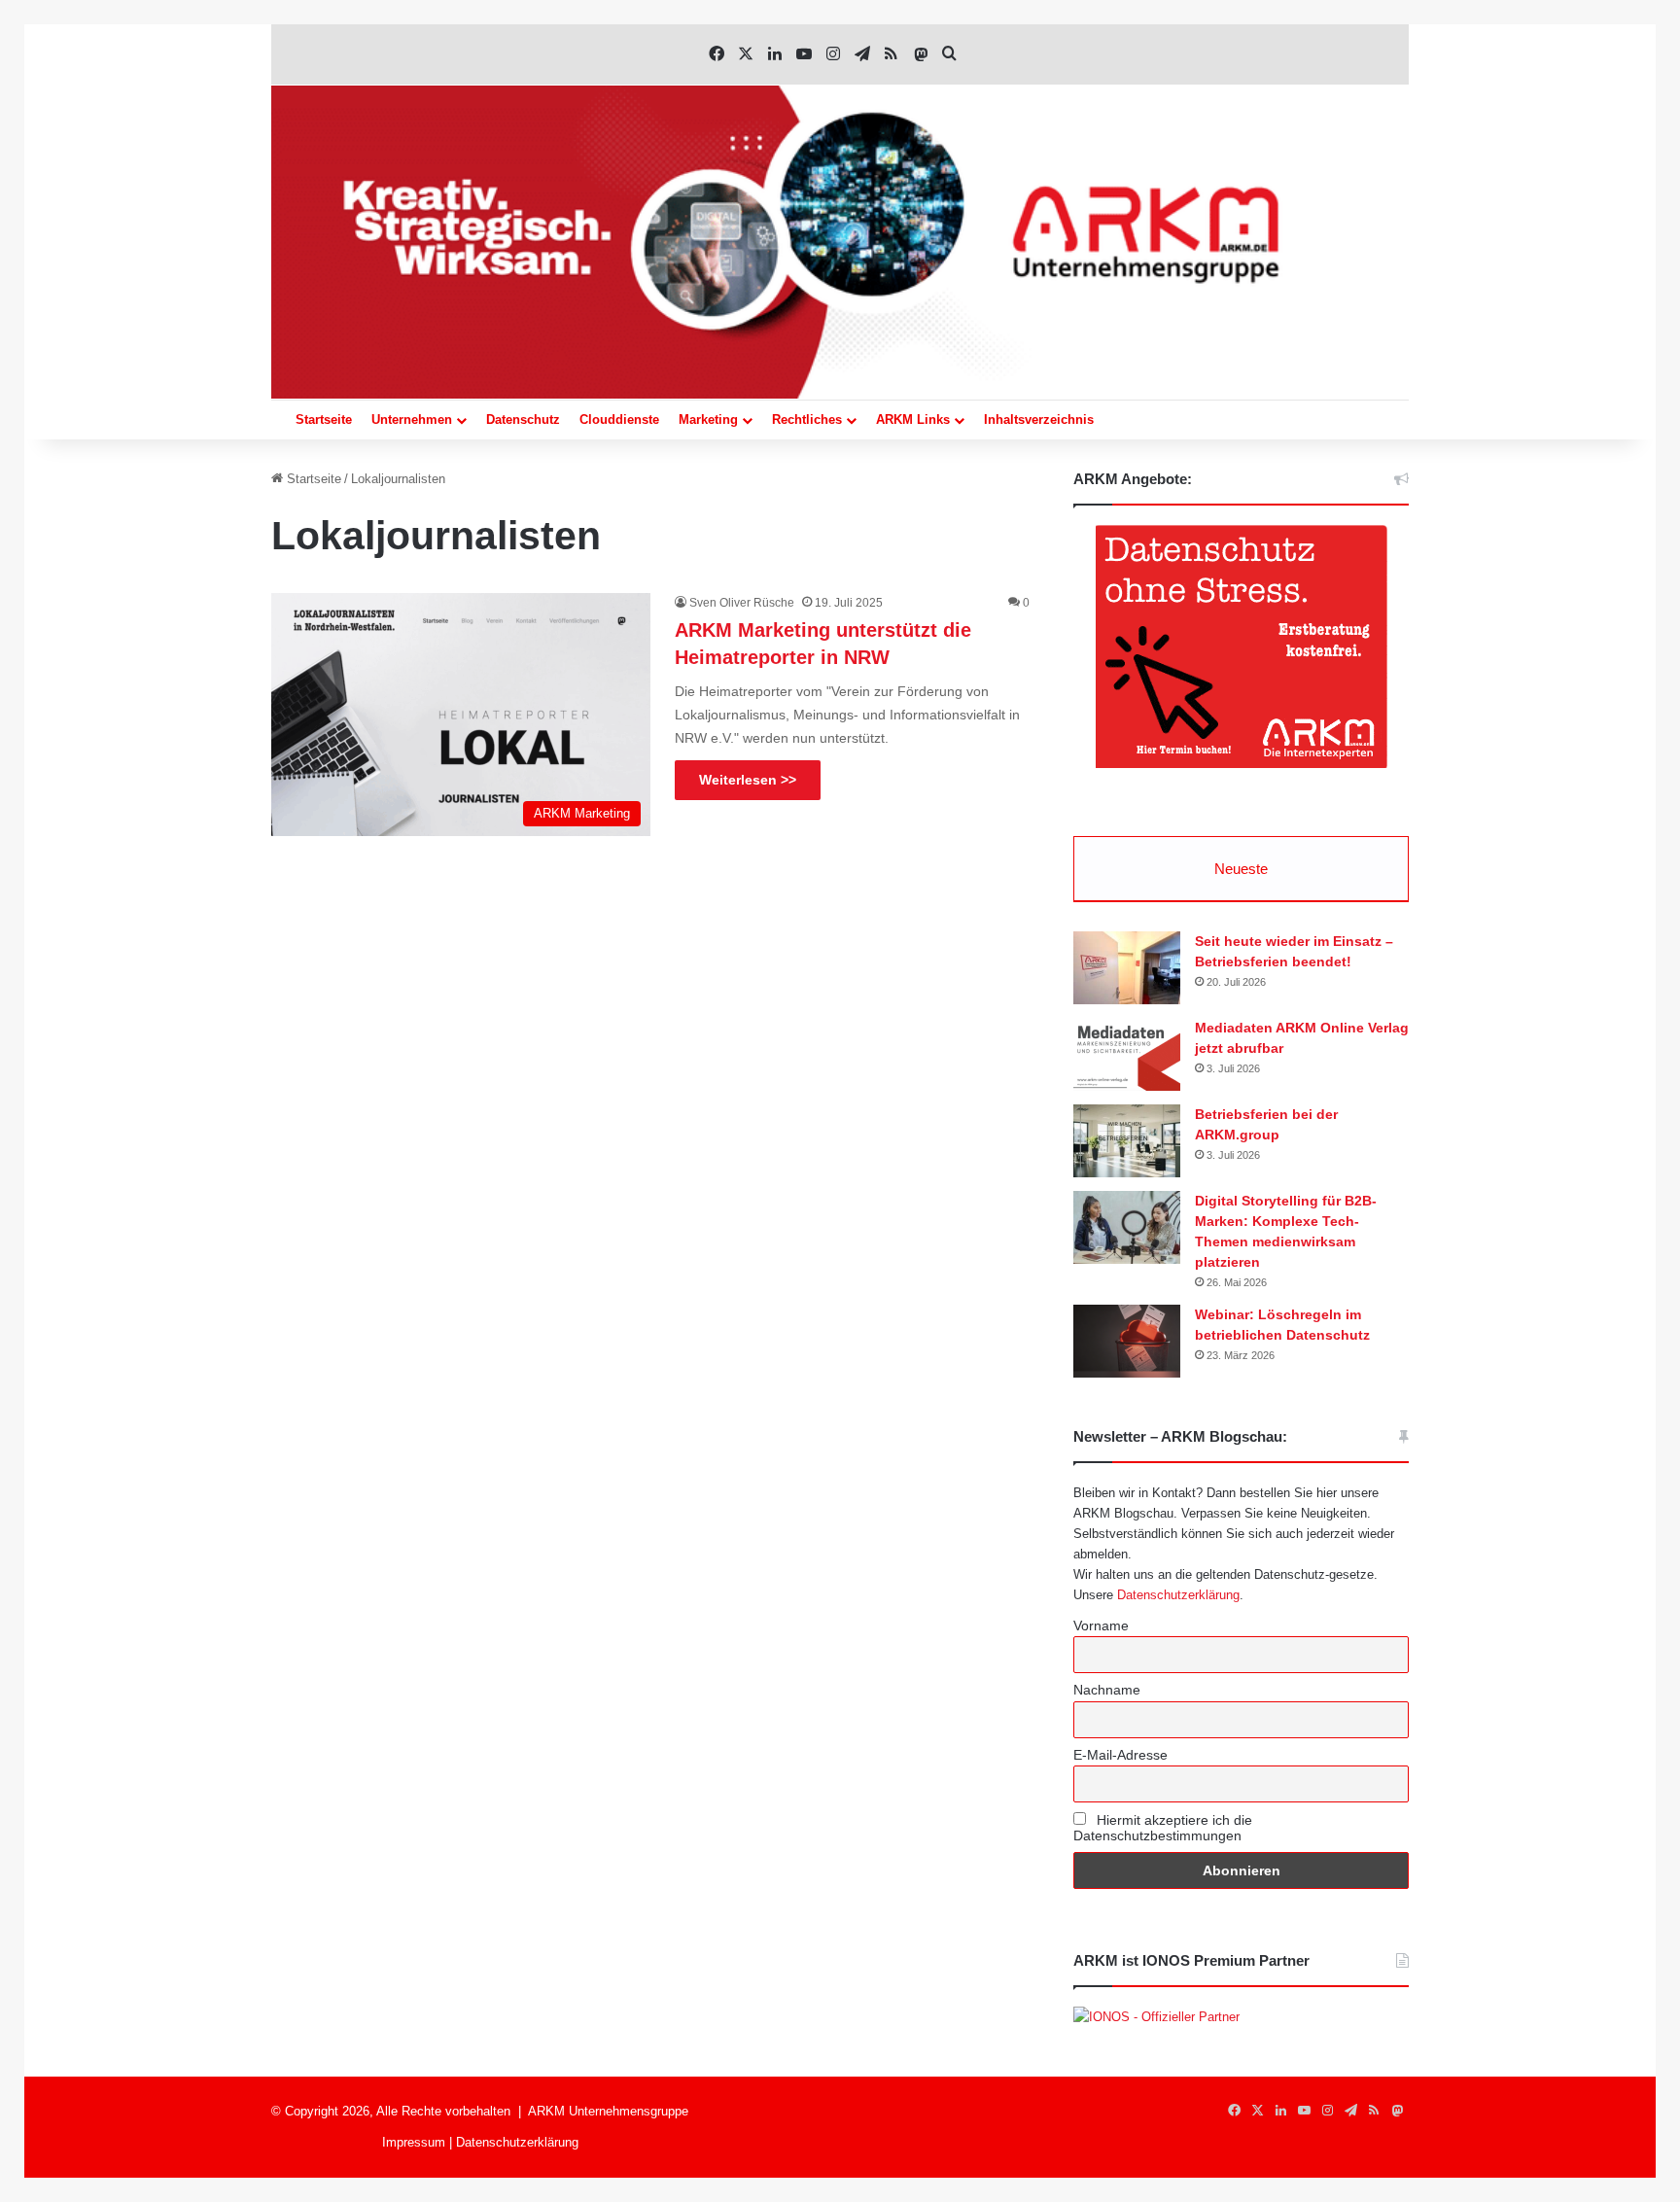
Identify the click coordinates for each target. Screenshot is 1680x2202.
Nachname (1107, 1690)
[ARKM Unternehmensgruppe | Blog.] (840, 242)
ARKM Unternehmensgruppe (608, 2111)
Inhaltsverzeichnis (1039, 419)
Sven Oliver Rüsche (742, 603)
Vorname (1101, 1625)
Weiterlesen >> (748, 780)
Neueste (1241, 869)
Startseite (324, 419)
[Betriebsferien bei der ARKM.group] (1127, 1141)
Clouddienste (619, 419)
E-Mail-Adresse (1120, 1755)
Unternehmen (412, 419)
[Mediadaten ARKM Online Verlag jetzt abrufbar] (1127, 1054)
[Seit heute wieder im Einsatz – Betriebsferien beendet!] (1127, 968)
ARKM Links (913, 419)
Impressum (414, 2142)
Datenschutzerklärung (1178, 1595)
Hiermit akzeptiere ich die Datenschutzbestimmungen (1163, 1828)
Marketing (708, 419)
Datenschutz (523, 419)
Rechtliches (807, 419)
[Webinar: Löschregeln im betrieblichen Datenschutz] (1127, 1341)
